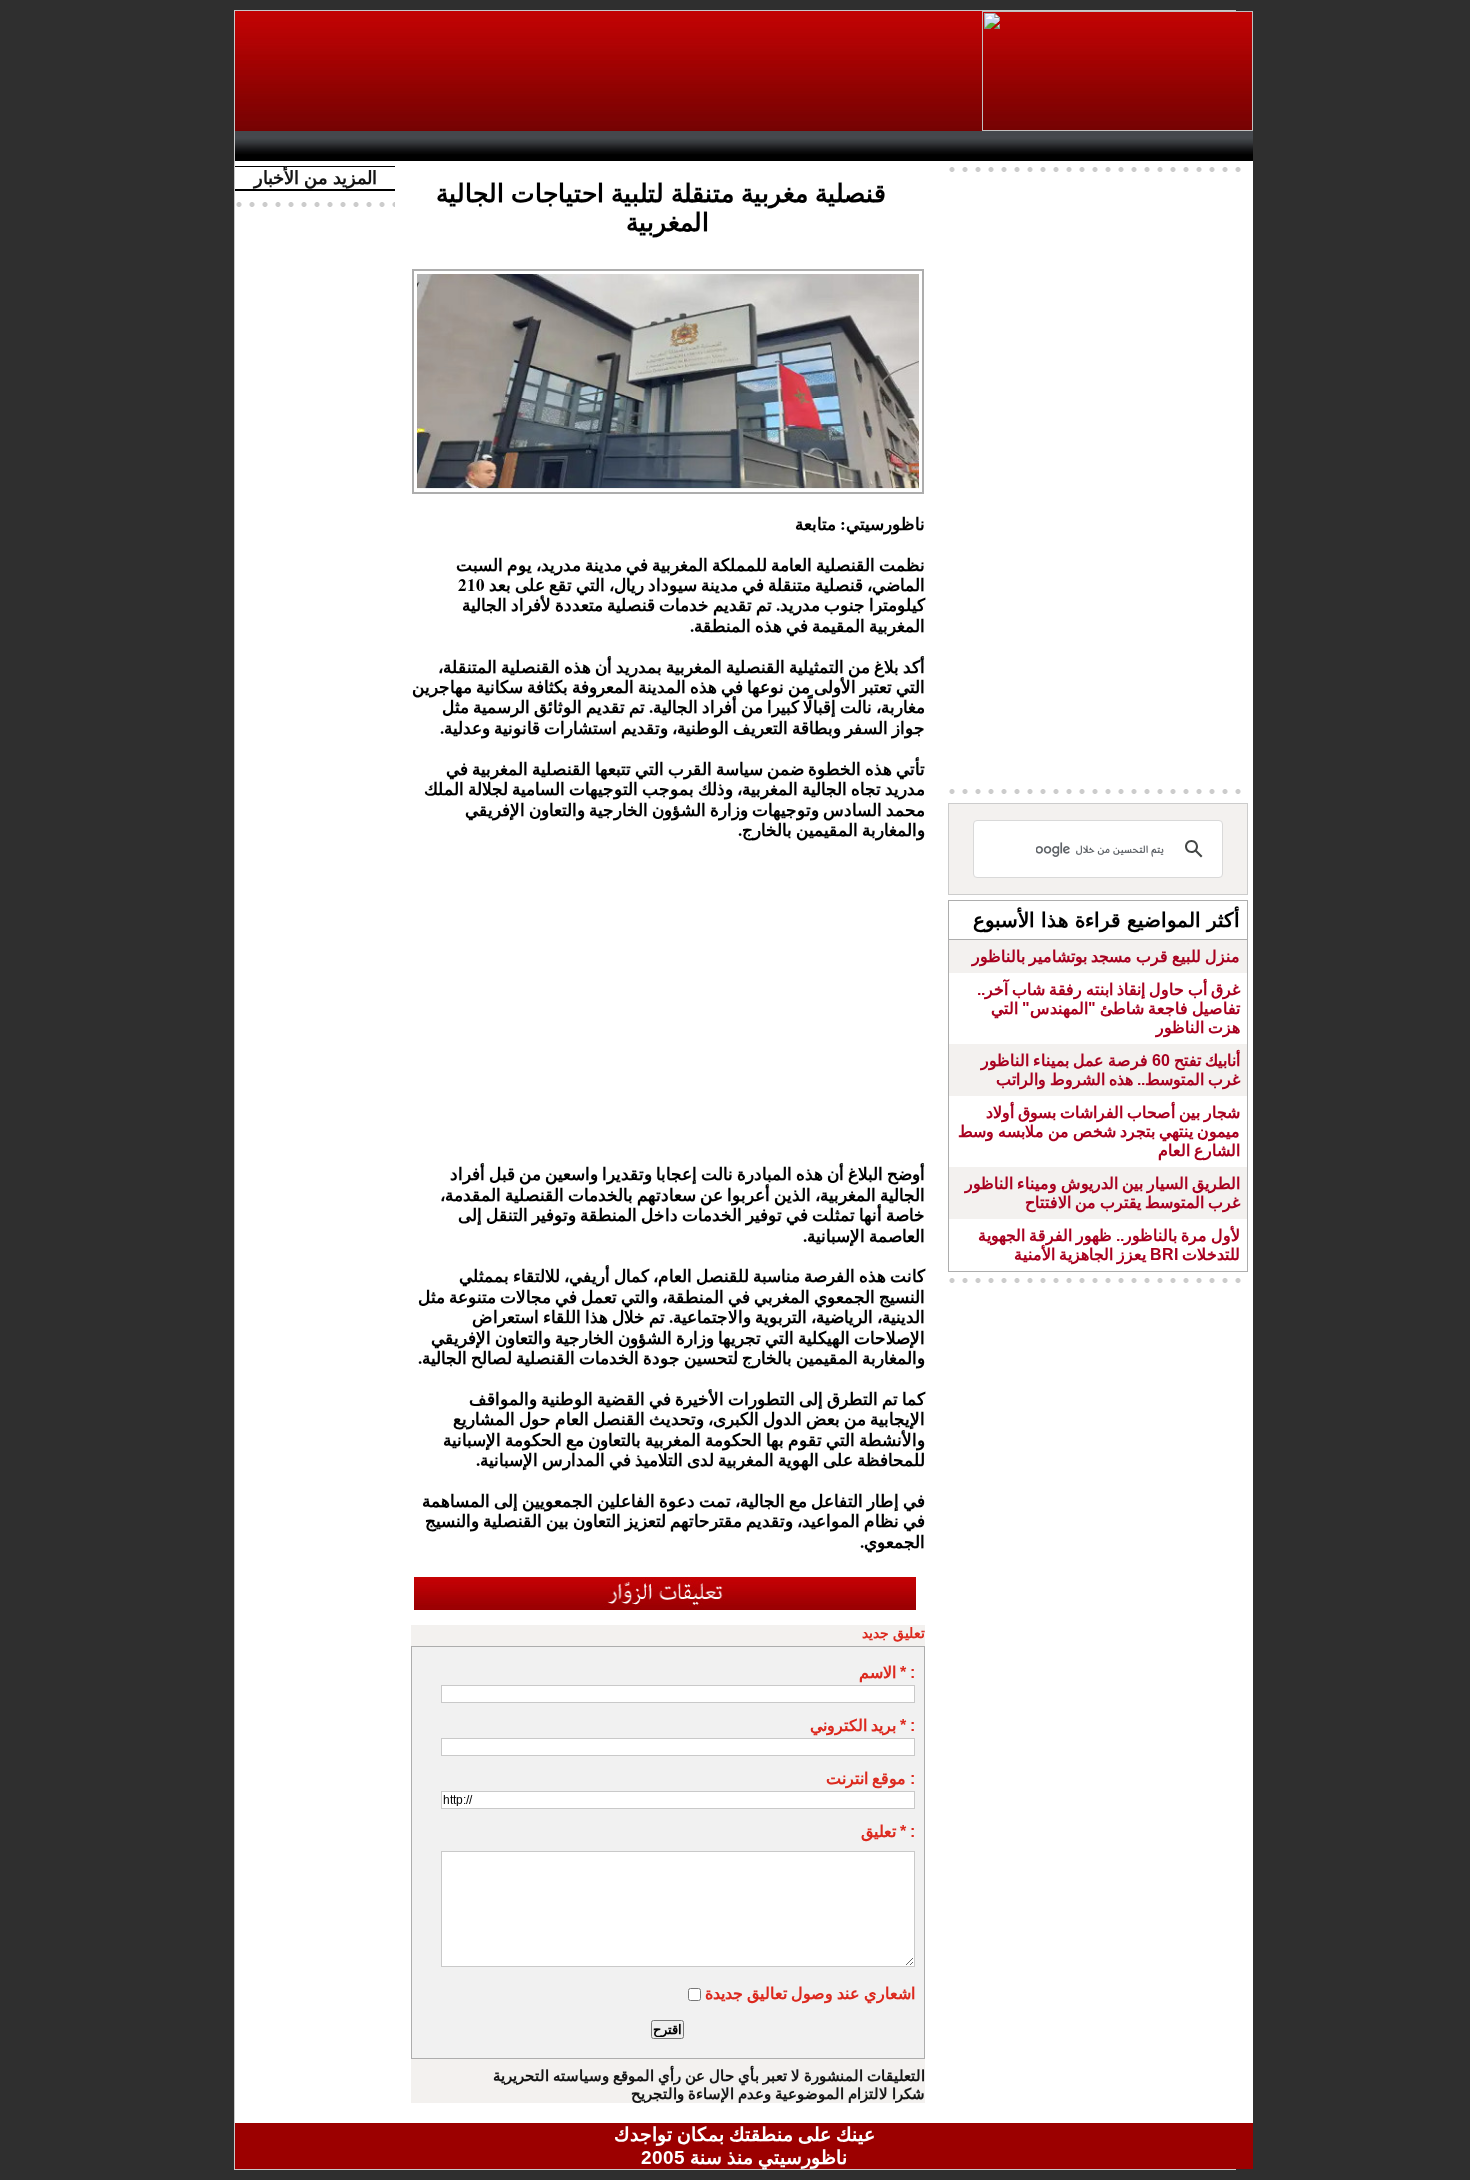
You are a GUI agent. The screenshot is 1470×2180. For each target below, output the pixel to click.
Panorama (524, 146)
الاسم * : (887, 1672)
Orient (864, 146)
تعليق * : (888, 1831)
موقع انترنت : (870, 1778)
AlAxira (382, 146)
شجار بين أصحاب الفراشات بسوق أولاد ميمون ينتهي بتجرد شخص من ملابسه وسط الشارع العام (1099, 1131)
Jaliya (710, 146)
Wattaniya (787, 146)
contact (303, 146)
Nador (1123, 146)
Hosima (948, 146)
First (1208, 146)
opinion (445, 146)
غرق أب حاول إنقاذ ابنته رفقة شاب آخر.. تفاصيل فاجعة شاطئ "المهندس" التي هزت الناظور (1108, 1008)
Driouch (1040, 146)
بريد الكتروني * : (862, 1725)
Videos (625, 146)
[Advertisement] (610, 71)
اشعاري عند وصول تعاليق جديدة (810, 1993)
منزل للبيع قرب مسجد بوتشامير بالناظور (1106, 956)
